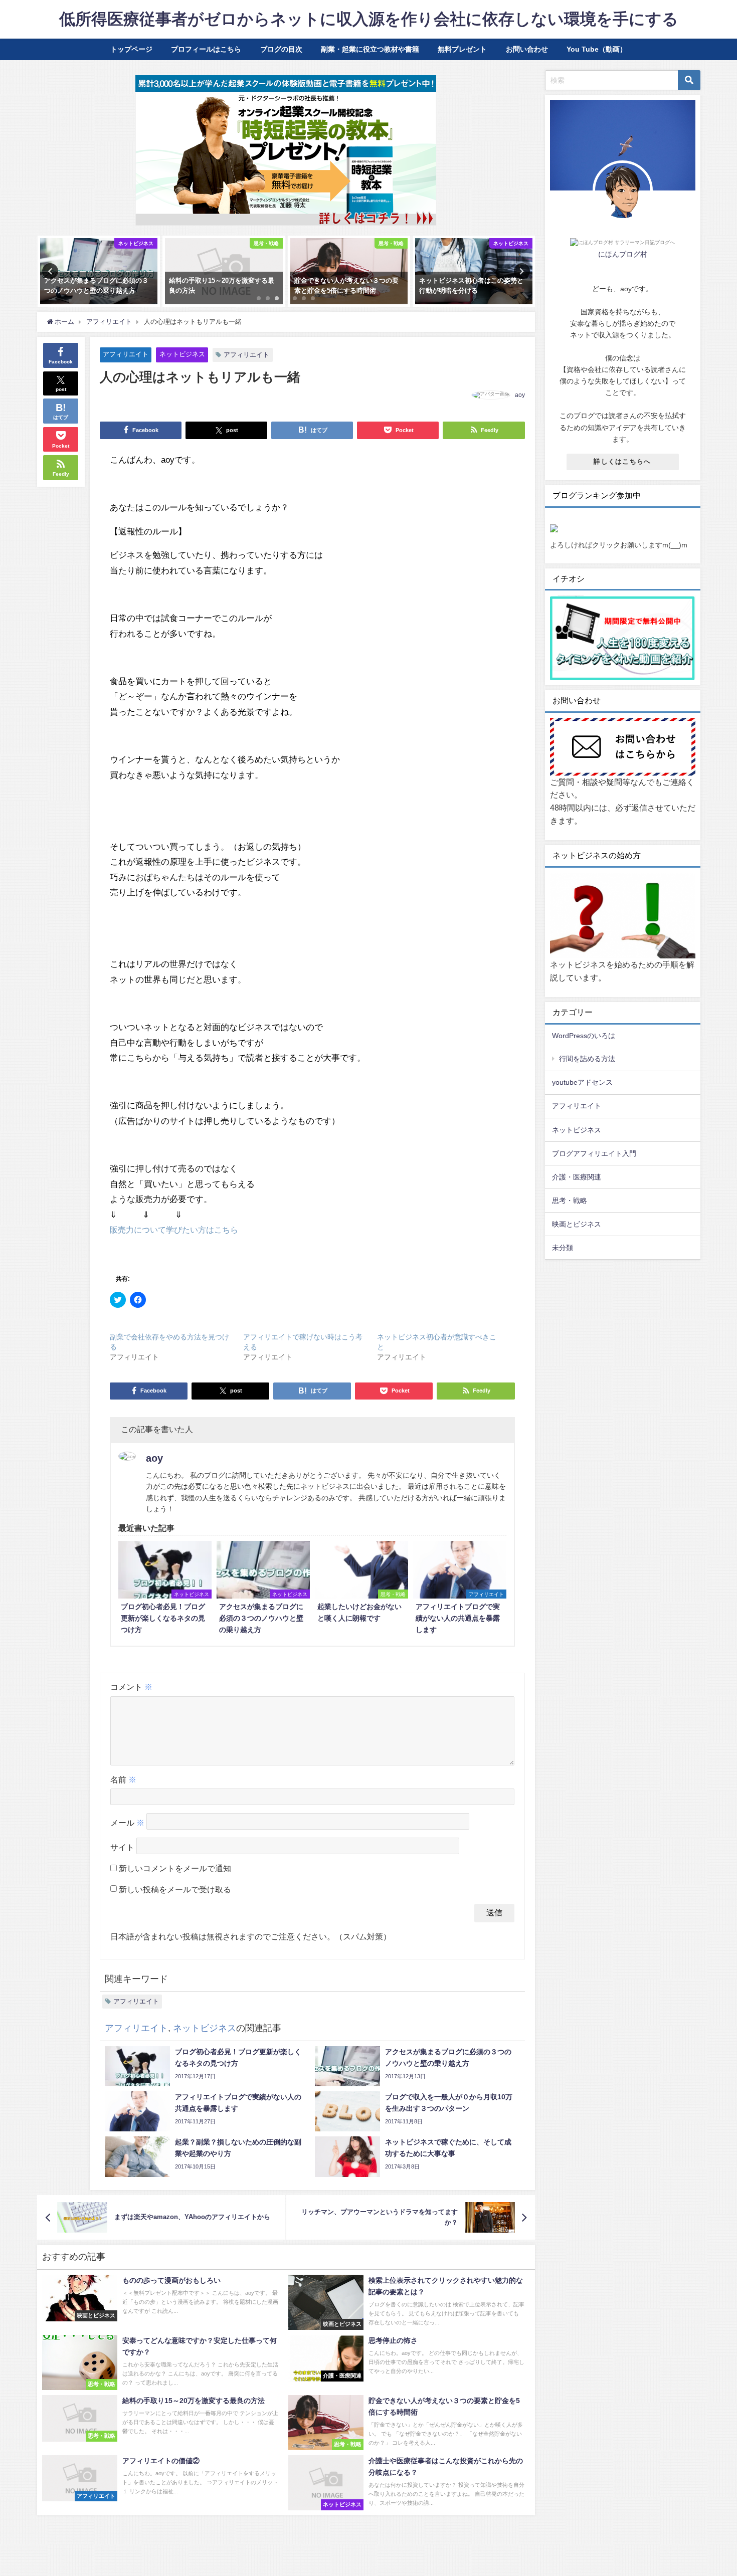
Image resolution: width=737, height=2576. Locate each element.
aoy (520, 395)
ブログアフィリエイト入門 (594, 1153)
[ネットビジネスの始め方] (623, 916)
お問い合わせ (527, 49)
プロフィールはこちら (206, 49)
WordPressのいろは (584, 1036)
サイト (122, 1848)
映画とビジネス (577, 1224)
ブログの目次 (281, 49)
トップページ (131, 49)
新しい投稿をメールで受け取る (175, 1889)
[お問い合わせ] (623, 747)
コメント (131, 1687)
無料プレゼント (462, 49)
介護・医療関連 (577, 1177)
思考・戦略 (570, 1201)
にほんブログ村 (623, 254)
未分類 (563, 1248)
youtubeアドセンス (582, 1082)
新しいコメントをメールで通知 (175, 1868)
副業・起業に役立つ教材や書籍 (370, 49)
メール (127, 1823)
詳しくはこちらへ (622, 461)
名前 (123, 1779)
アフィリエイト (126, 354)
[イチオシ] (623, 639)
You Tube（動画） (597, 49)
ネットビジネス (182, 354)
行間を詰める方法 (587, 1059)
